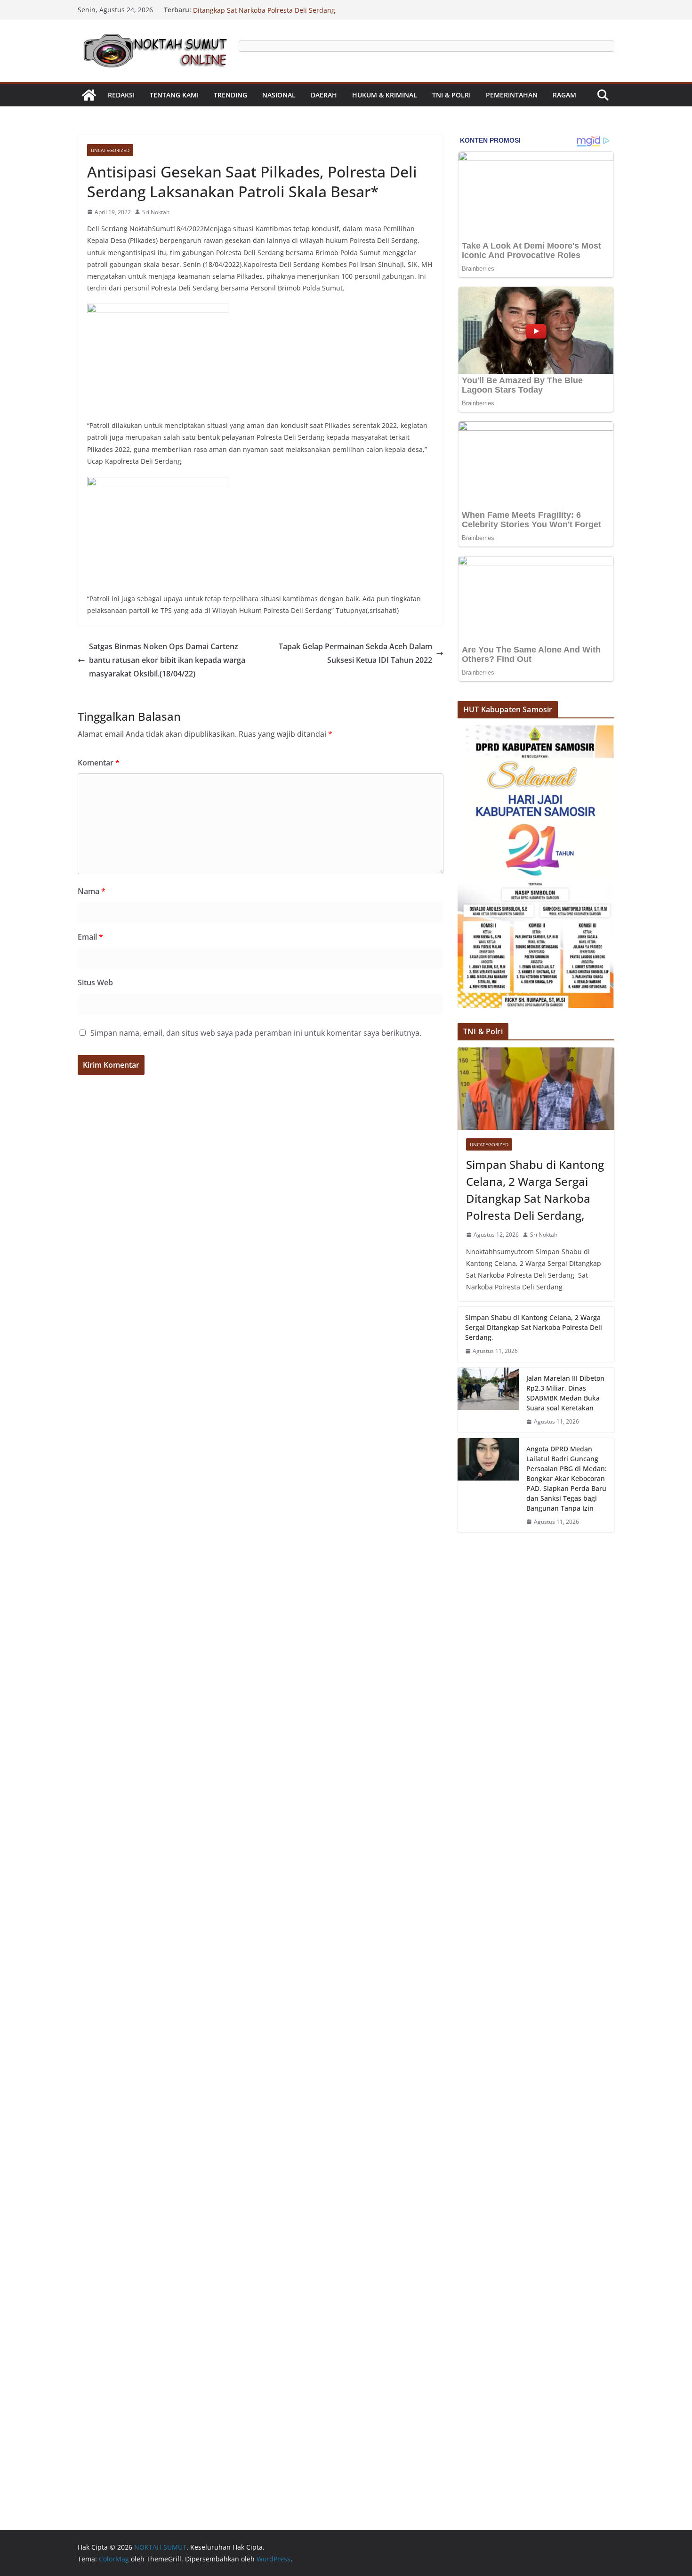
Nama (92, 891)
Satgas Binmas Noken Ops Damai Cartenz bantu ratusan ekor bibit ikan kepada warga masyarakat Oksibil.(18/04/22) (167, 660)
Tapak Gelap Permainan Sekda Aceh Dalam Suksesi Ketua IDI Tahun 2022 (355, 653)
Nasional (279, 95)
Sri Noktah (156, 212)
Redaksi (121, 95)
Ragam (564, 95)
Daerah (324, 95)
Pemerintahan (512, 95)
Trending (230, 95)
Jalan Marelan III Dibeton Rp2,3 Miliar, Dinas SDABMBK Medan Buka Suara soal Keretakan (565, 1393)
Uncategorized (110, 150)
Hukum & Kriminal (385, 95)
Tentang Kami (174, 95)
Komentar (99, 763)
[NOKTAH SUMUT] (89, 95)
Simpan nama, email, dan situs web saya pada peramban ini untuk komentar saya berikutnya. (256, 1033)
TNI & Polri (451, 95)
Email (90, 937)
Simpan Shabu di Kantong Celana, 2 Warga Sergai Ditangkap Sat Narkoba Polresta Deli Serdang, (272, 14)
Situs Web (95, 982)
